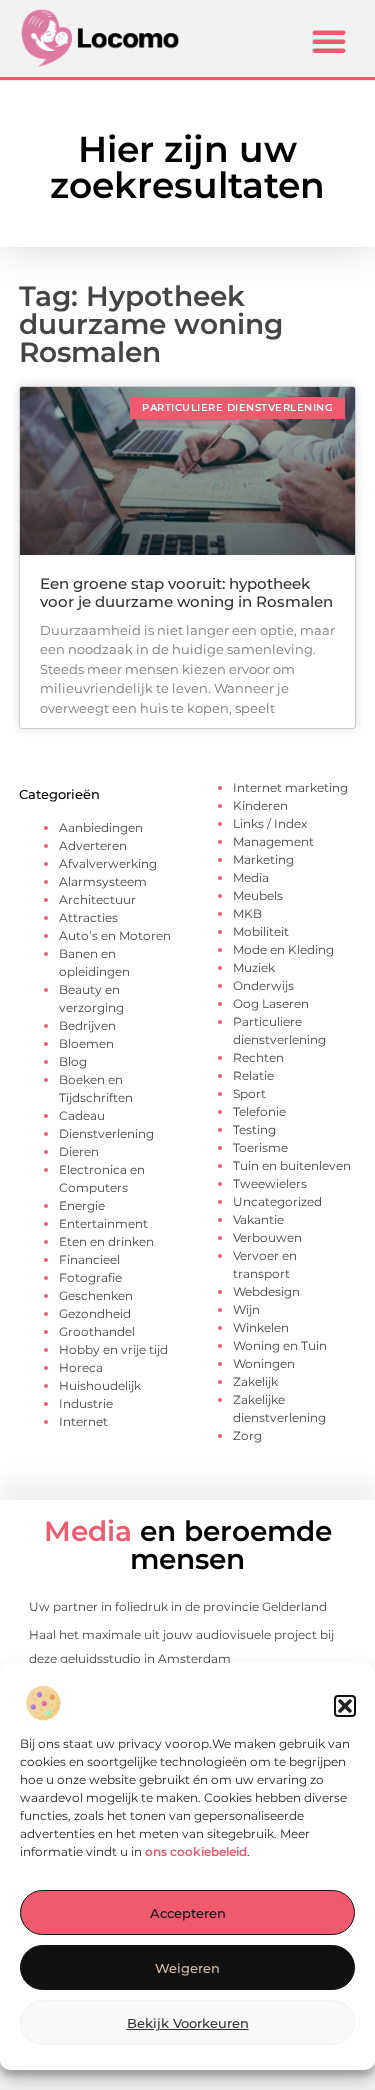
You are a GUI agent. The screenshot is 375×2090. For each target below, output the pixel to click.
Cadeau (82, 1115)
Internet (83, 1421)
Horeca (81, 1367)
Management (273, 841)
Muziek (254, 967)
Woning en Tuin (280, 1345)
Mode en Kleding (283, 949)
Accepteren (188, 1913)
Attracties (88, 917)
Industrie (86, 1403)
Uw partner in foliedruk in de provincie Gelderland (178, 1606)
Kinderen (260, 805)
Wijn (246, 1309)
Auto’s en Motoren (115, 935)
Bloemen (86, 1043)
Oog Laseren (271, 1003)
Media (251, 877)
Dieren (79, 1151)
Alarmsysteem (103, 881)
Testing (254, 1129)
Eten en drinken (106, 1241)
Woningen (264, 1363)
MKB (247, 913)
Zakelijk (255, 1381)
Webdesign (266, 1291)
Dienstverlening (106, 1133)
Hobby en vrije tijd (113, 1349)
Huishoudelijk (100, 1385)
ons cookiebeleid (196, 1851)
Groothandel (97, 1331)
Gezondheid (95, 1313)
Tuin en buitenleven (292, 1165)
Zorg (247, 1435)
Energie (82, 1205)
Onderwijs (263, 985)
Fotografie (90, 1277)
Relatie (253, 1075)
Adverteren (93, 845)
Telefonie (259, 1111)
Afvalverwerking (108, 863)
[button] (345, 1706)
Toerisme (260, 1147)
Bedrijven (87, 1025)
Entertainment (103, 1223)
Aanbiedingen (101, 827)
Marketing (263, 859)
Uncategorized (277, 1201)
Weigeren (187, 1968)
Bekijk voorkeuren (188, 2023)
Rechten (258, 1057)
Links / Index (270, 823)
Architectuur (97, 899)
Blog (73, 1061)
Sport (249, 1093)
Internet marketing (290, 787)
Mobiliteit (261, 931)
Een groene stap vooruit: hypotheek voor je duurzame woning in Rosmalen (186, 592)
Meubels (258, 895)
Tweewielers (270, 1183)
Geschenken (96, 1295)
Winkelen (261, 1327)
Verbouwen (267, 1237)
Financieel (89, 1259)
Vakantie (258, 1219)
